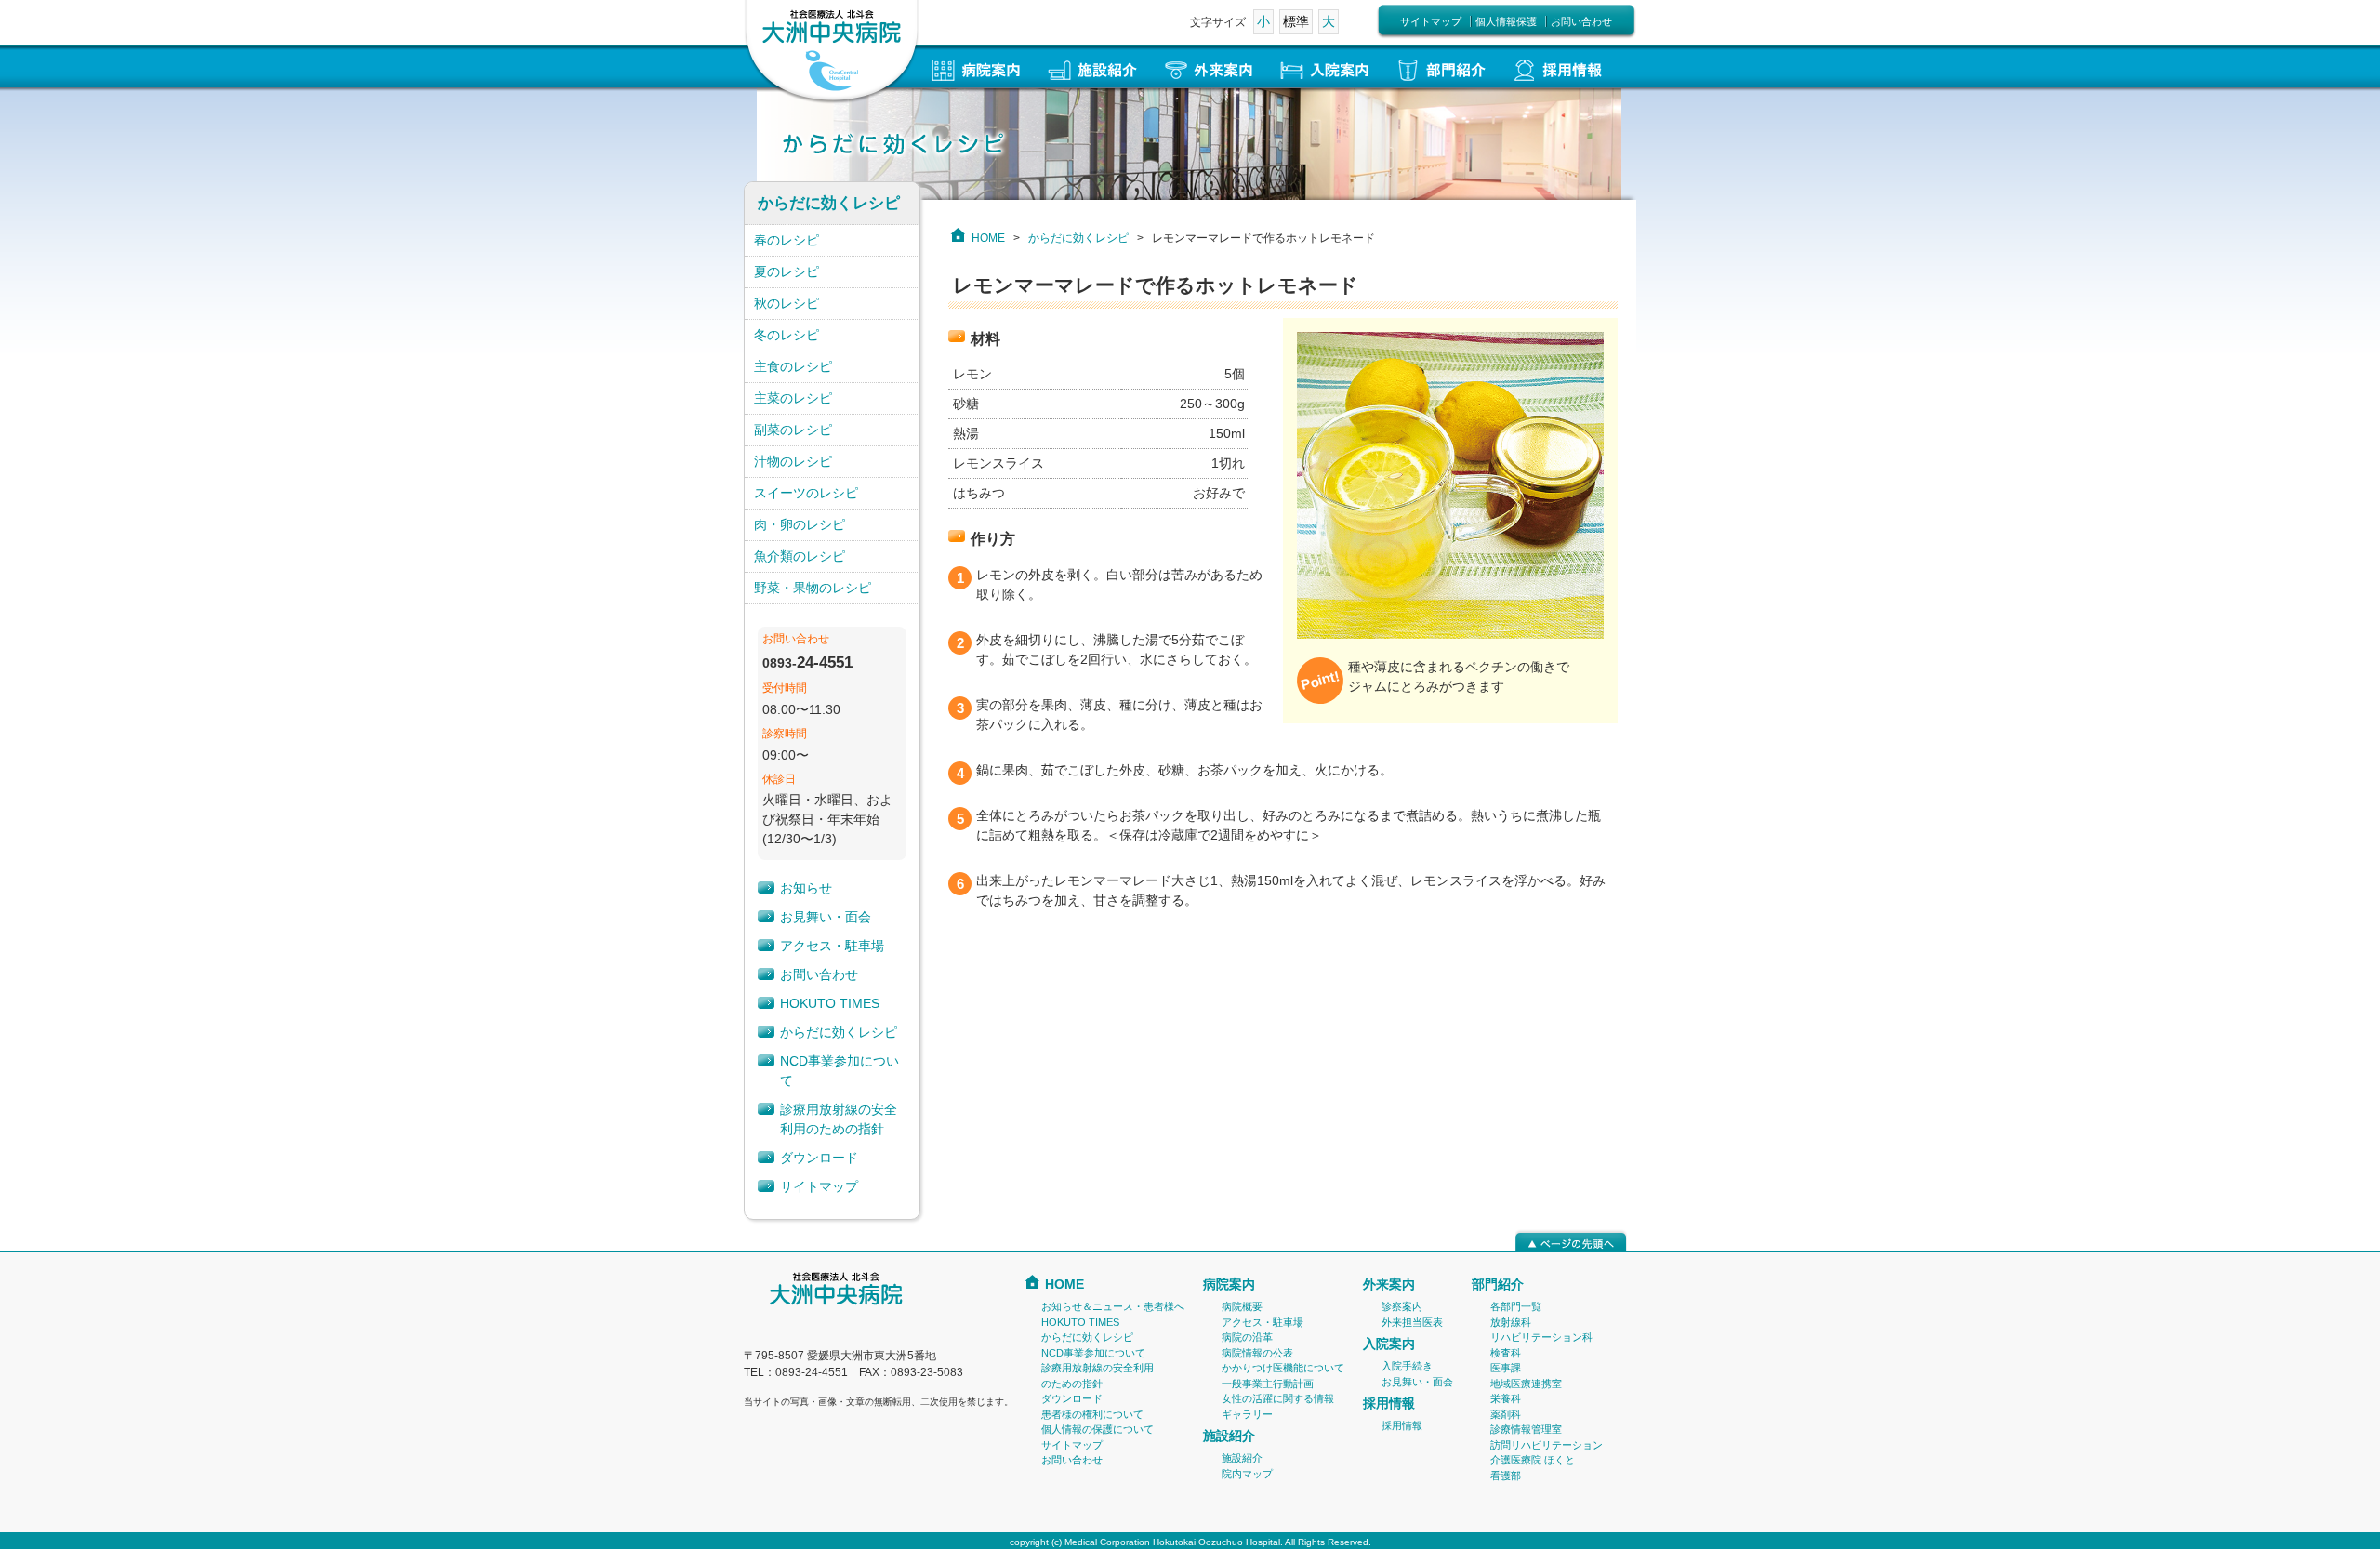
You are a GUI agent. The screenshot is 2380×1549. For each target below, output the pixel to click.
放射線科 (1511, 1322)
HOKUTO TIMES (830, 1003)
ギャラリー (1247, 1414)
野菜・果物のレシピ (813, 588)
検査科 (1506, 1353)
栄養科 (1506, 1398)
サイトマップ (1431, 21)
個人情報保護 (1506, 21)
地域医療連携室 (1526, 1384)
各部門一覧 (1516, 1306)
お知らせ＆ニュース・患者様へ (1113, 1306)
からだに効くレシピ (1078, 238)
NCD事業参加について (1093, 1353)
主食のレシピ (793, 366)
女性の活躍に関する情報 (1278, 1398)
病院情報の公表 (1257, 1353)
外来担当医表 (1412, 1322)
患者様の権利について (1092, 1414)
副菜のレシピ (793, 430)
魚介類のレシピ (800, 556)
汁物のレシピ (793, 461)
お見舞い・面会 (826, 917)
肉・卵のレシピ (800, 524)
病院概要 (1242, 1306)
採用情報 (1389, 1403)
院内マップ (1247, 1474)
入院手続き (1407, 1366)
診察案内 (1402, 1306)
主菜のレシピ (793, 398)
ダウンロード (819, 1158)
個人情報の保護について (1097, 1429)
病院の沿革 (1247, 1337)
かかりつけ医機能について (1283, 1368)
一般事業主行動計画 (1268, 1384)
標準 (1296, 21)
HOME (988, 238)
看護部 (1506, 1476)
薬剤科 (1506, 1414)
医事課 (1506, 1368)
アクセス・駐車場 (832, 946)
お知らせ (806, 888)
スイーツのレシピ (806, 493)
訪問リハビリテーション (1547, 1445)
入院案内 (1389, 1344)
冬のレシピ (787, 335)
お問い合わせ (1581, 21)
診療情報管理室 (1526, 1429)
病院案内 (1229, 1284)
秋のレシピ (787, 303)
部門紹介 (1498, 1284)
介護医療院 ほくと (1533, 1460)
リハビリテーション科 (1541, 1337)
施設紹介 (1229, 1436)
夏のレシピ (787, 271)
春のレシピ (787, 240)
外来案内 (1389, 1284)
